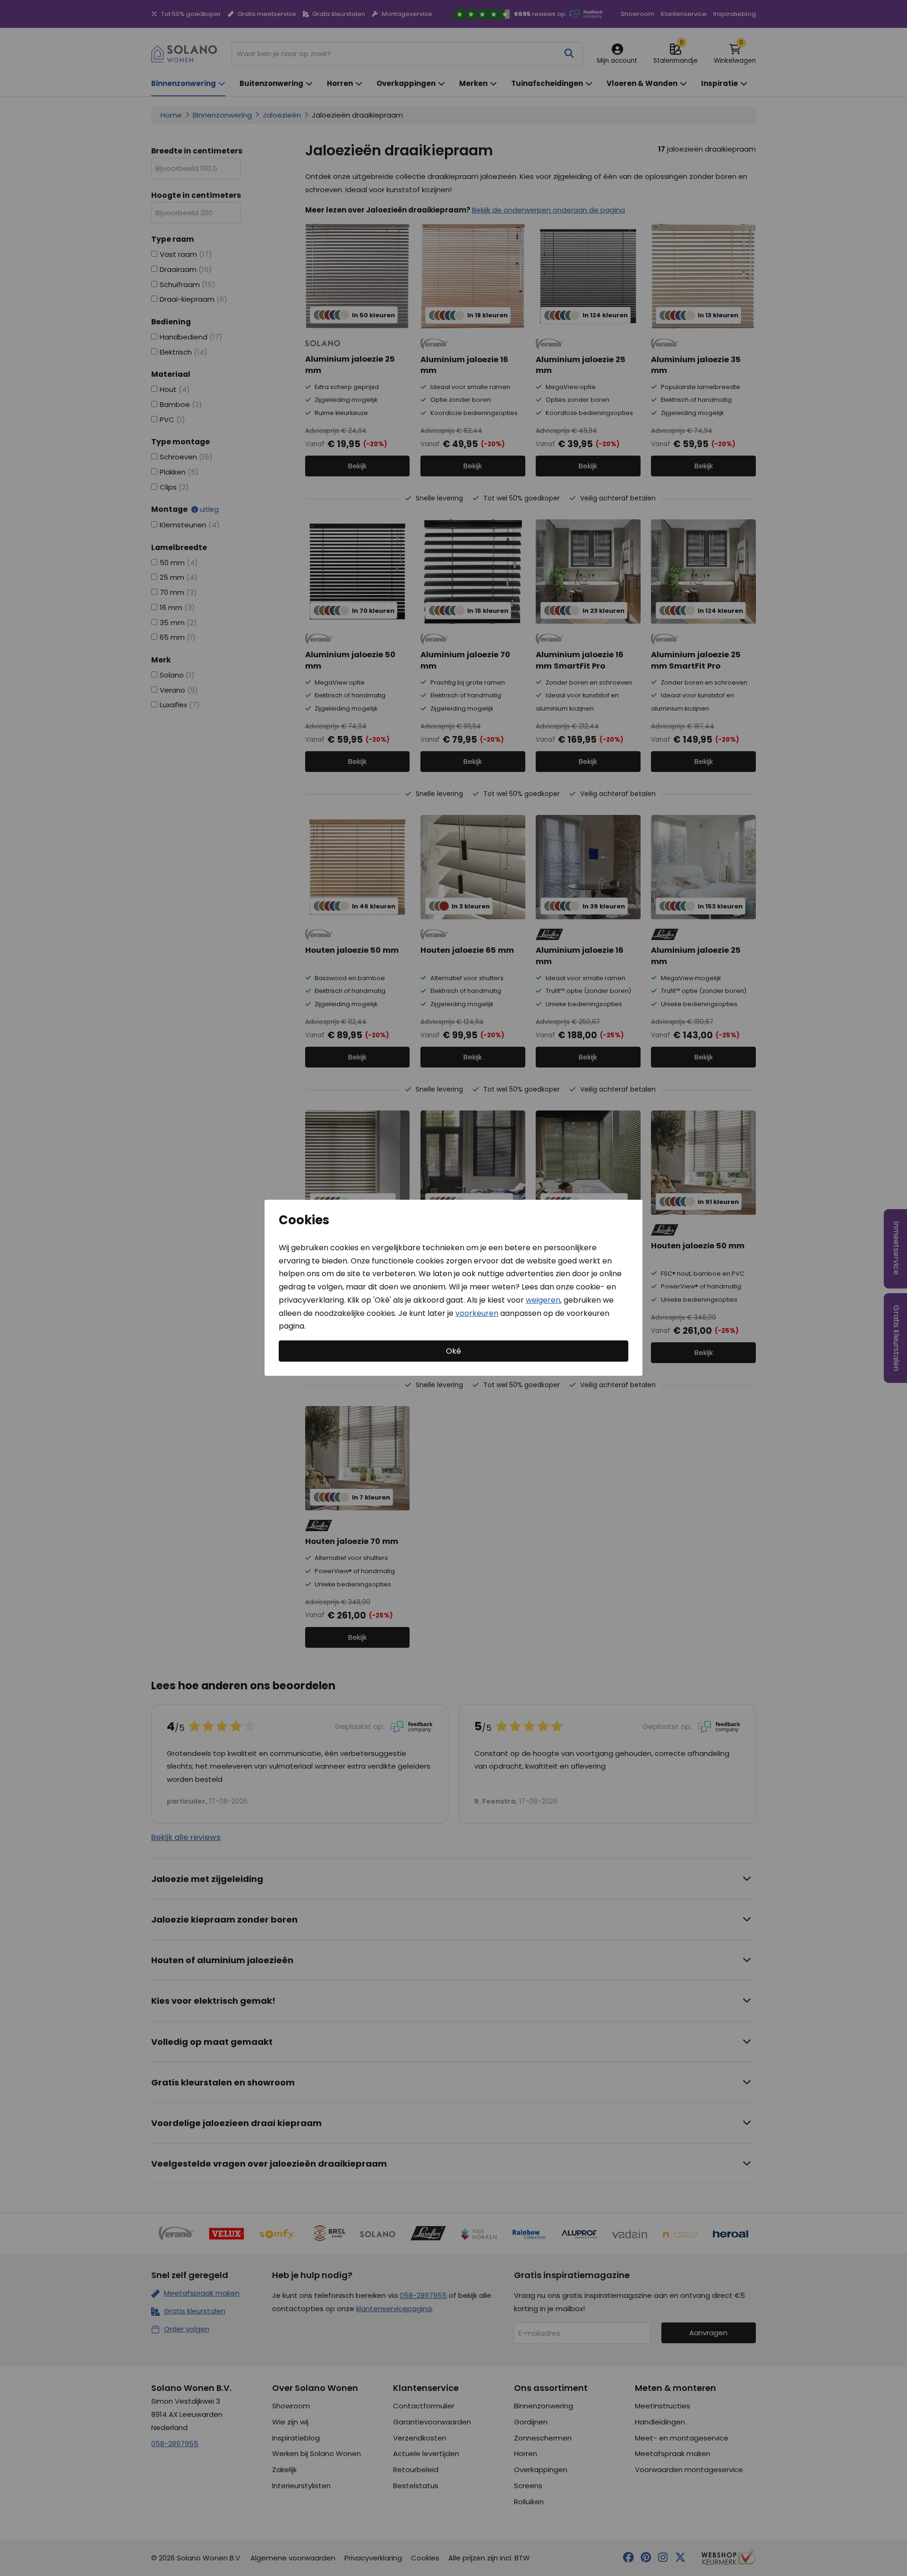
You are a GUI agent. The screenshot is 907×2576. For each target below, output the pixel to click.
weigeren (543, 1300)
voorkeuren (477, 1313)
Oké (453, 1351)
